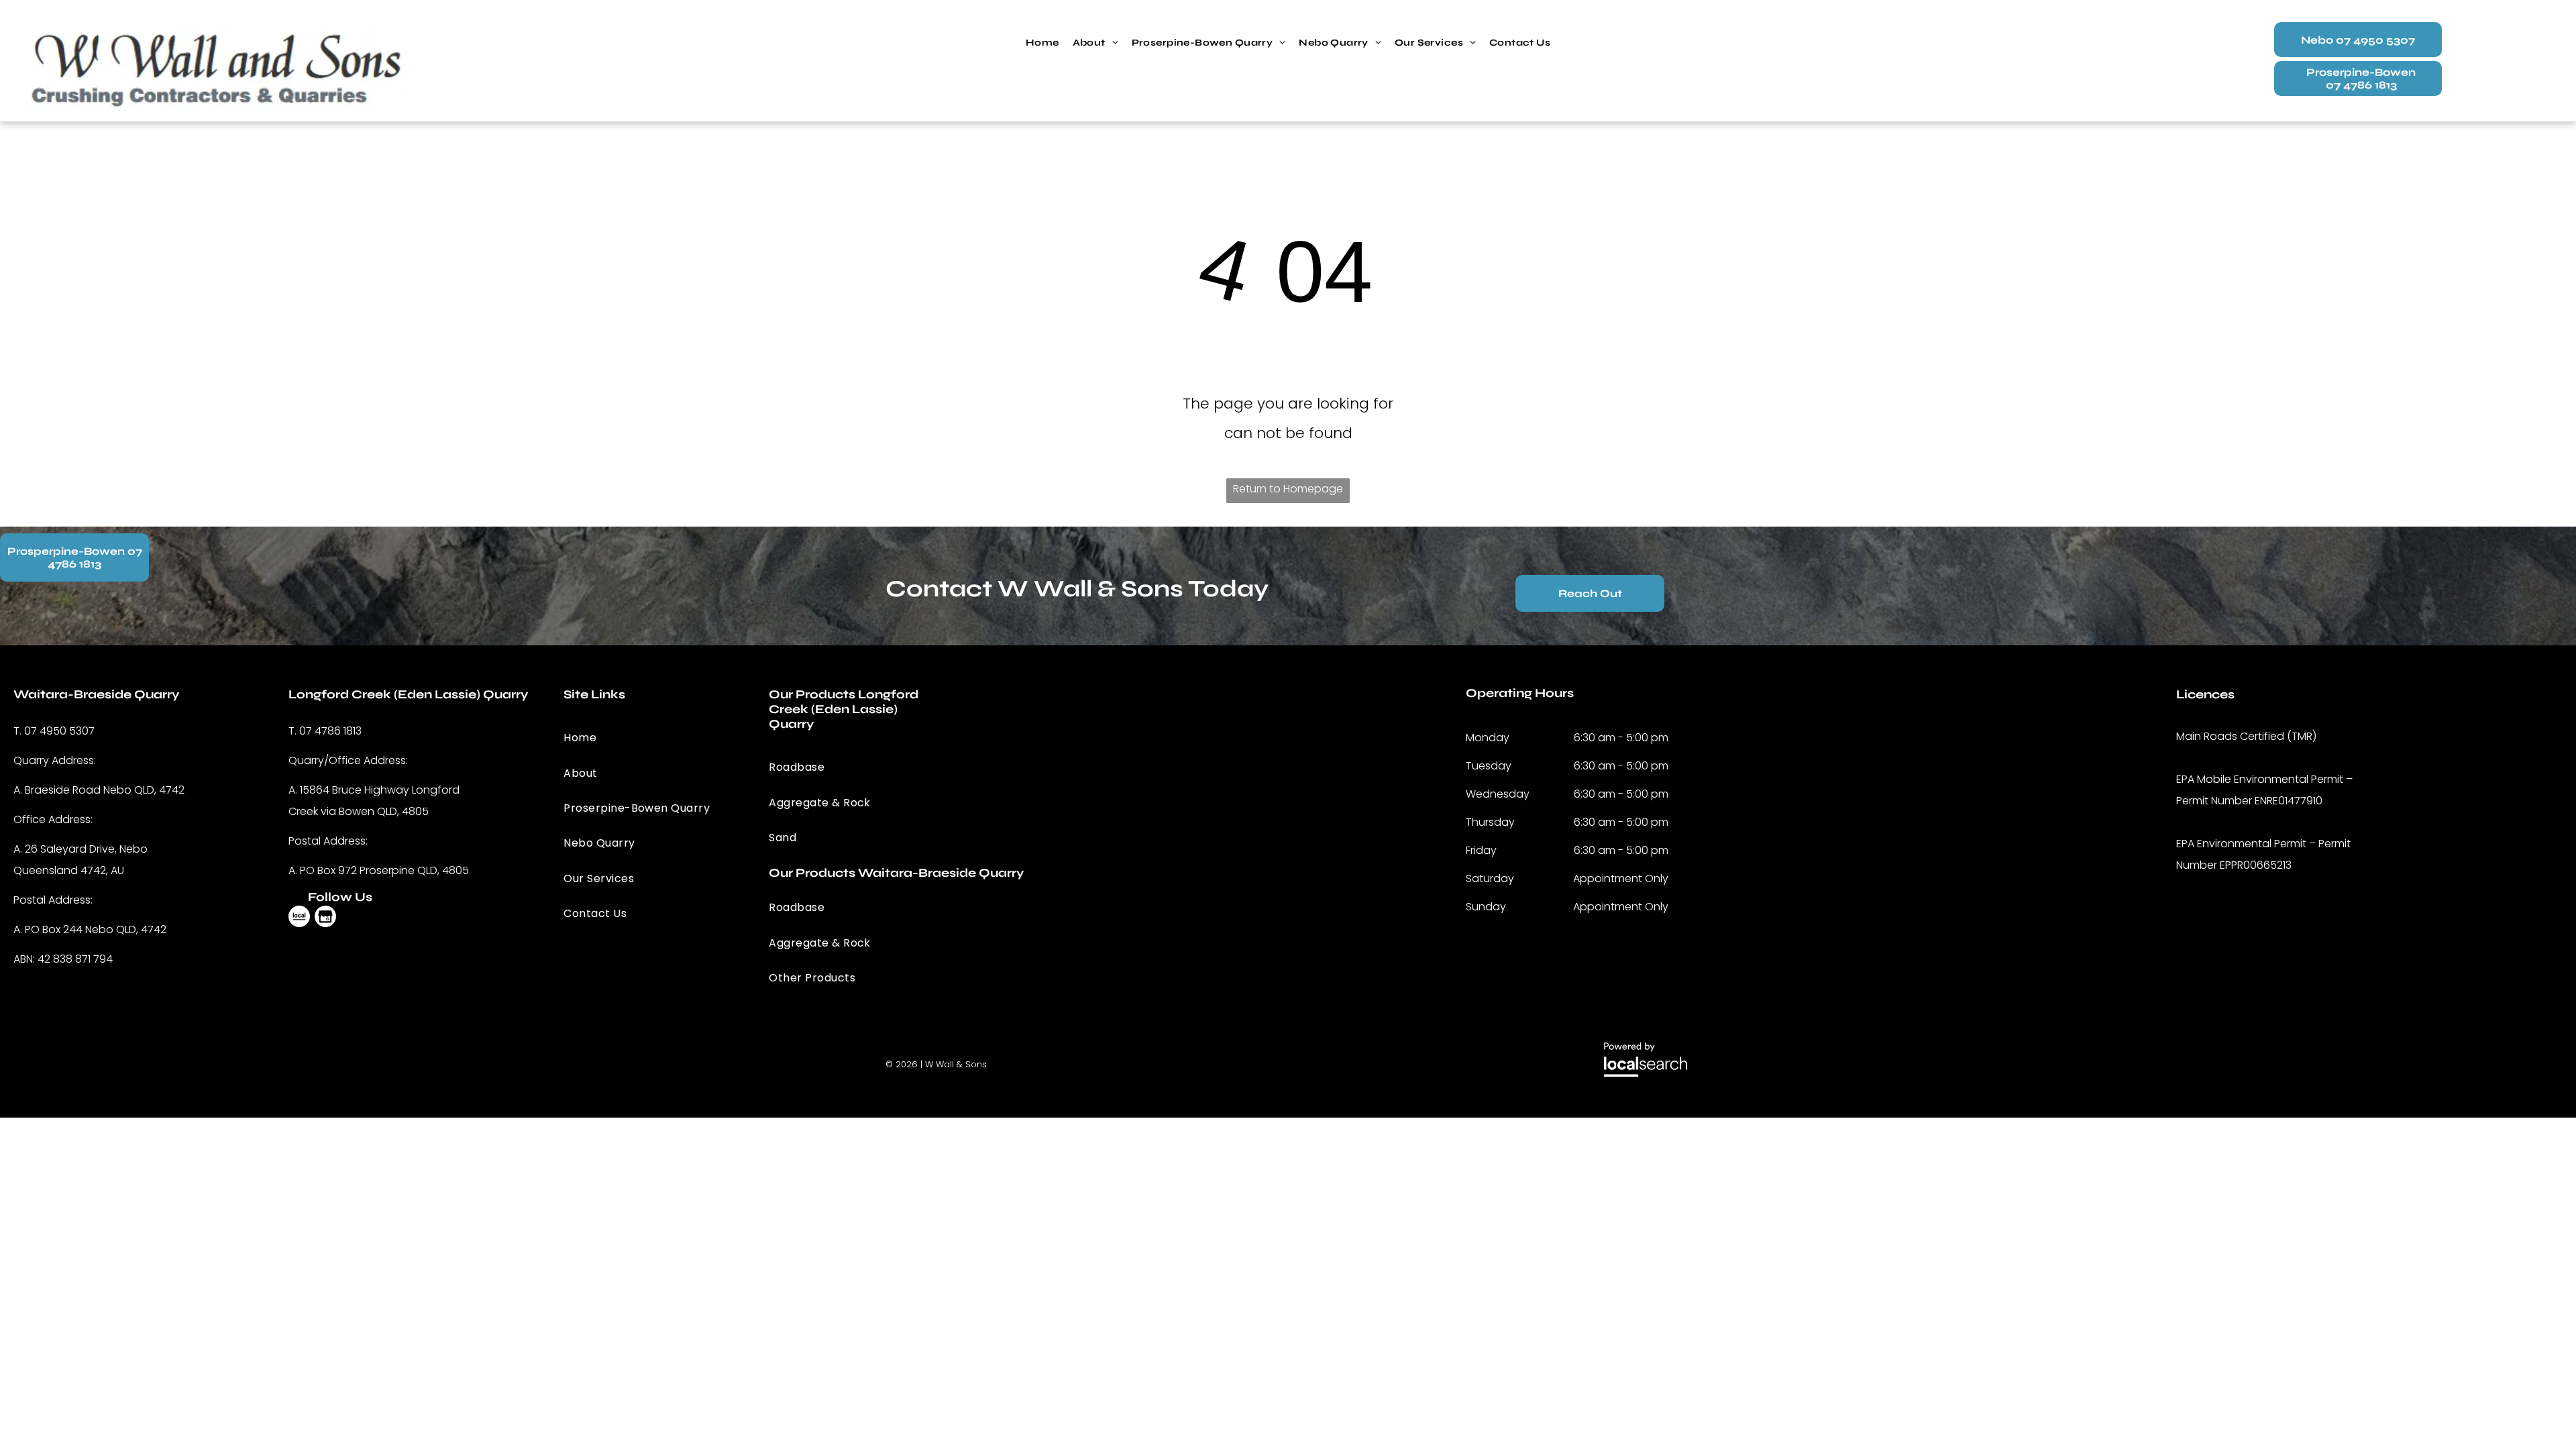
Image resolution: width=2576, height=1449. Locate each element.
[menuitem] (1042, 43)
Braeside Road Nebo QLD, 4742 (105, 790)
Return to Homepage (1288, 489)
